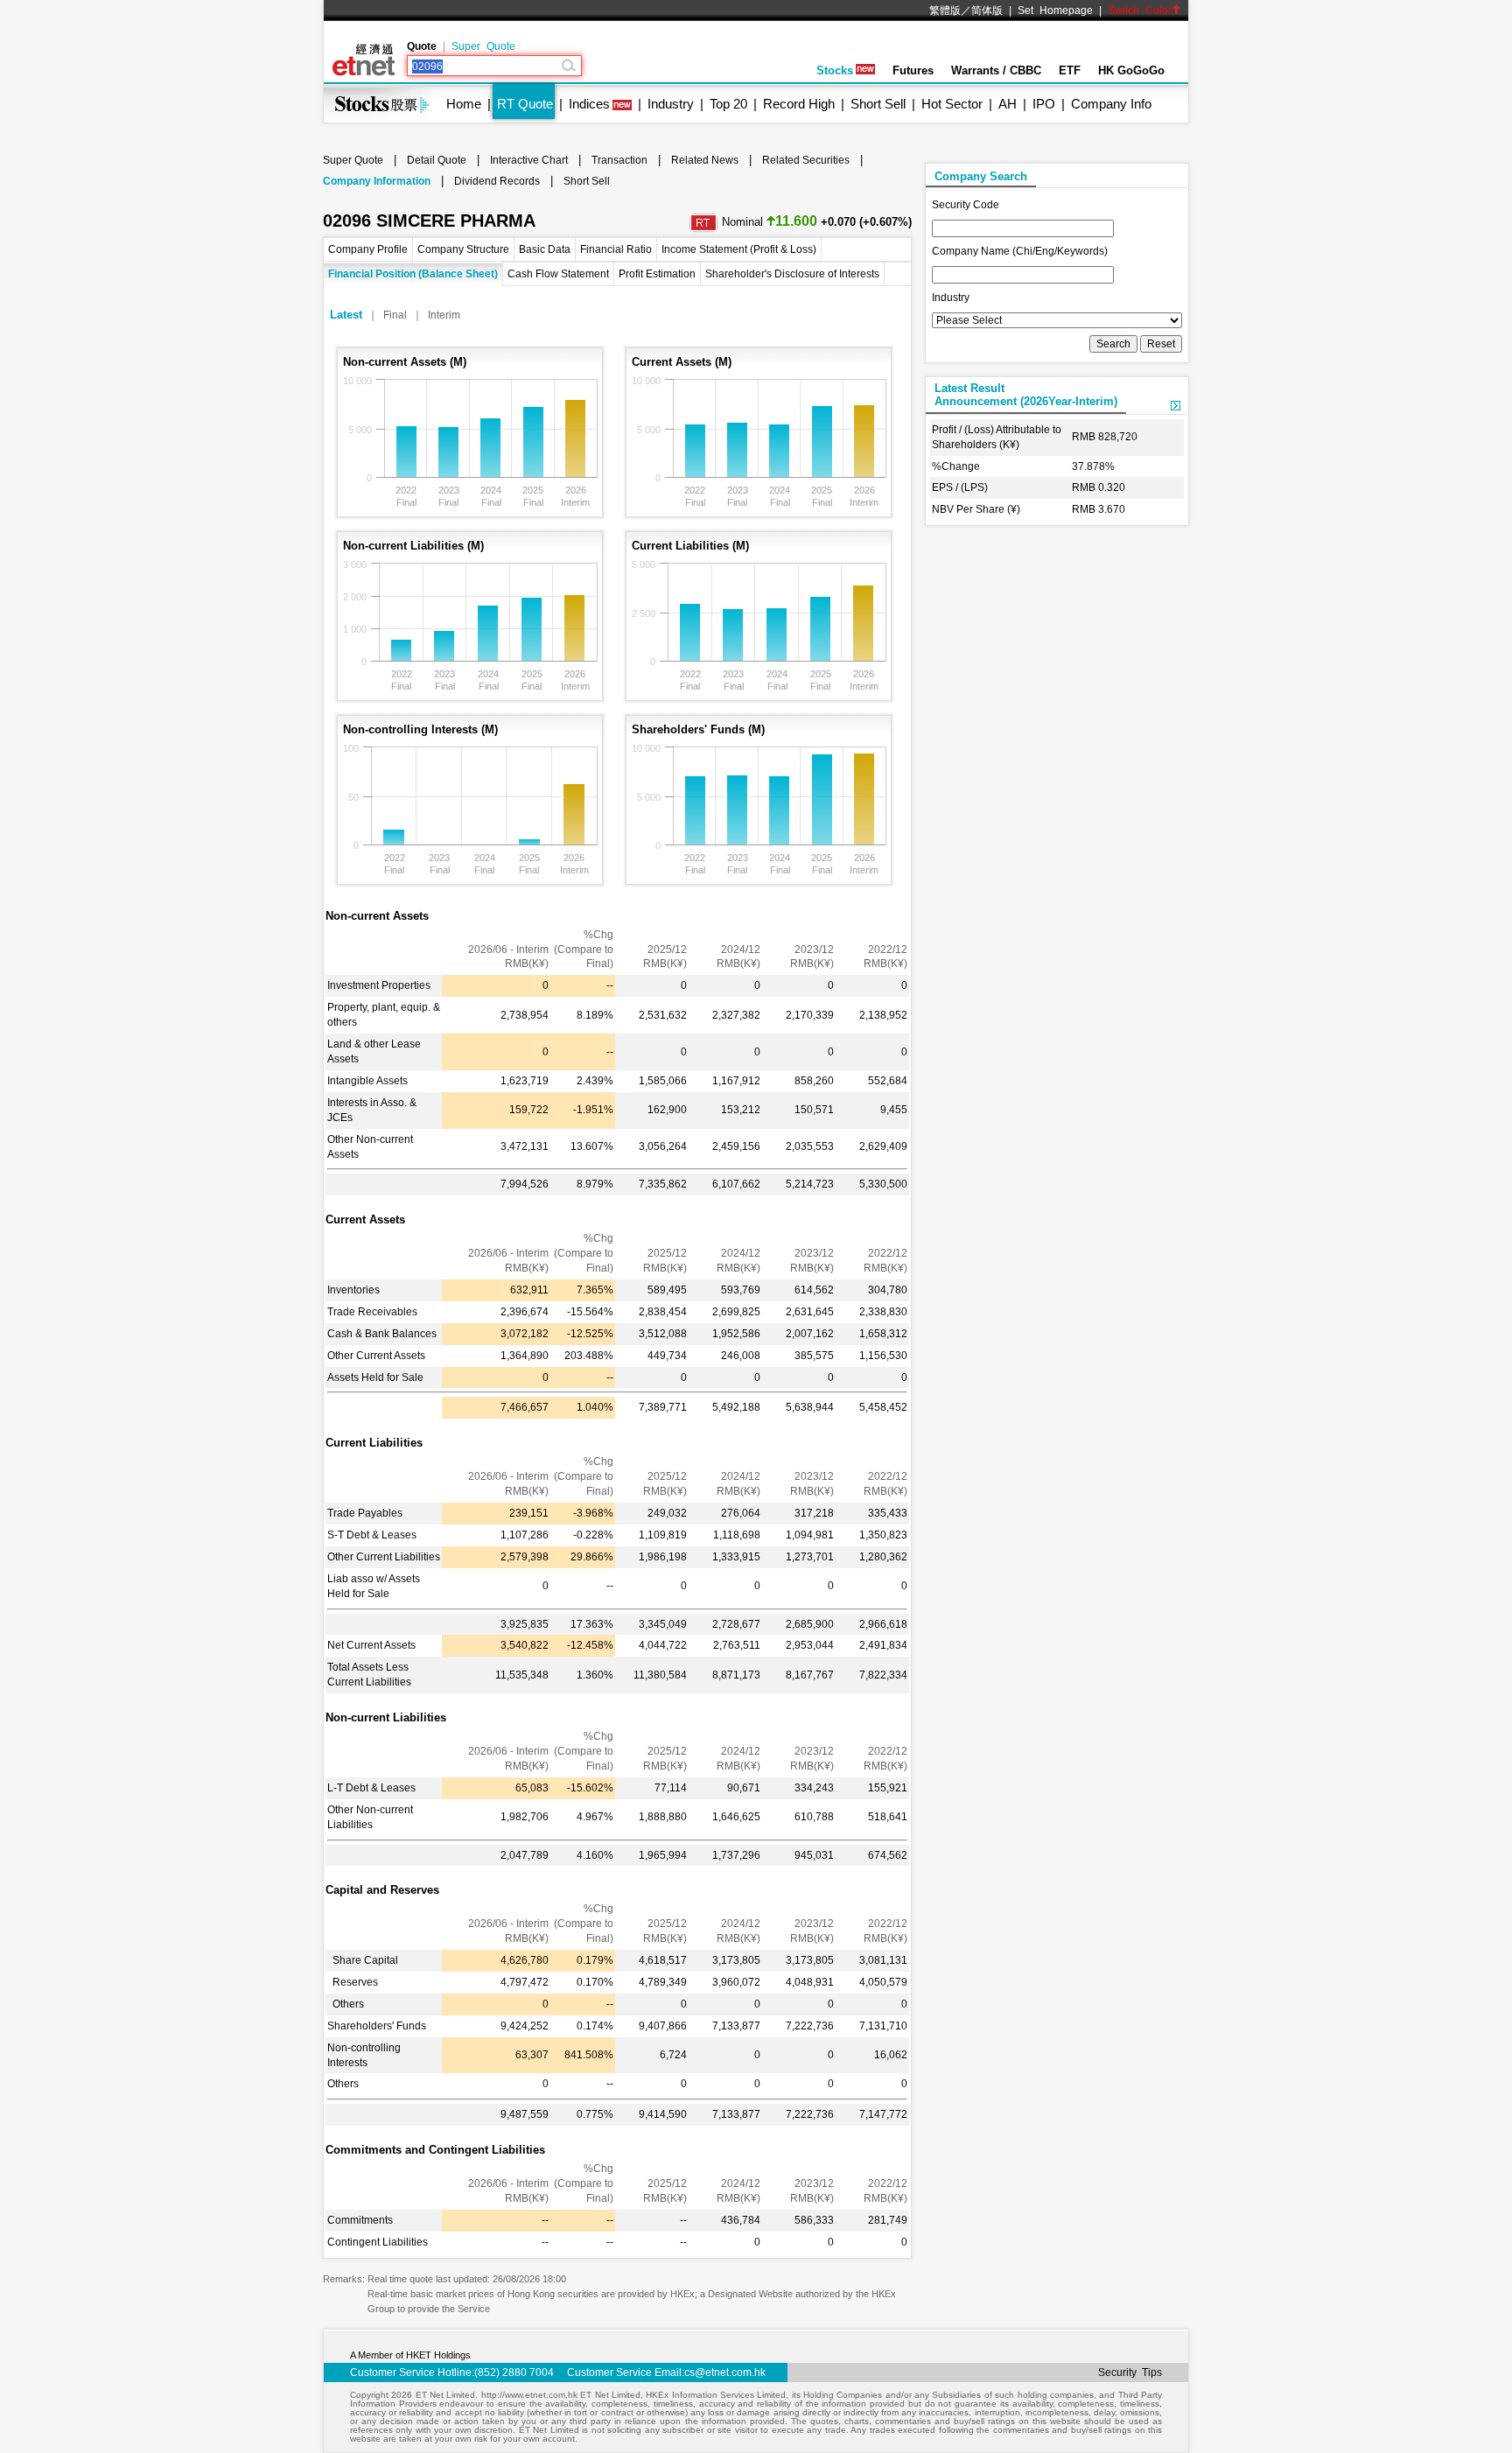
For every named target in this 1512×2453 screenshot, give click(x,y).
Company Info (1111, 104)
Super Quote (483, 46)
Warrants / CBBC (996, 70)
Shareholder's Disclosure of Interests (792, 274)
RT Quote (525, 104)
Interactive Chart (529, 160)
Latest (346, 315)
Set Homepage (1055, 11)
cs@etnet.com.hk (725, 2372)
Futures (913, 70)
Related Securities (806, 160)
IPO (1044, 104)
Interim (444, 315)
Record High (799, 104)
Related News (705, 160)
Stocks (835, 70)
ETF (1070, 70)
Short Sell (878, 104)
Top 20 (728, 104)
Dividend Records (497, 181)
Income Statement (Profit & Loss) (739, 249)
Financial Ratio (616, 249)
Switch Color (1140, 11)
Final (395, 315)
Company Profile (368, 249)
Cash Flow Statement (558, 274)
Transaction (619, 160)
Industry (671, 104)
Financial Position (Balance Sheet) (413, 274)
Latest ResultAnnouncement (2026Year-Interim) (1026, 395)
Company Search (981, 176)
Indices (589, 104)
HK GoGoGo (1131, 70)
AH (1008, 104)
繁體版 (945, 11)
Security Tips (1130, 2372)
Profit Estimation (657, 274)
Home (464, 104)
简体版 (987, 11)
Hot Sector (952, 104)
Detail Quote (437, 160)
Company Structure (463, 249)
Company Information (377, 181)
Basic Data (545, 249)
